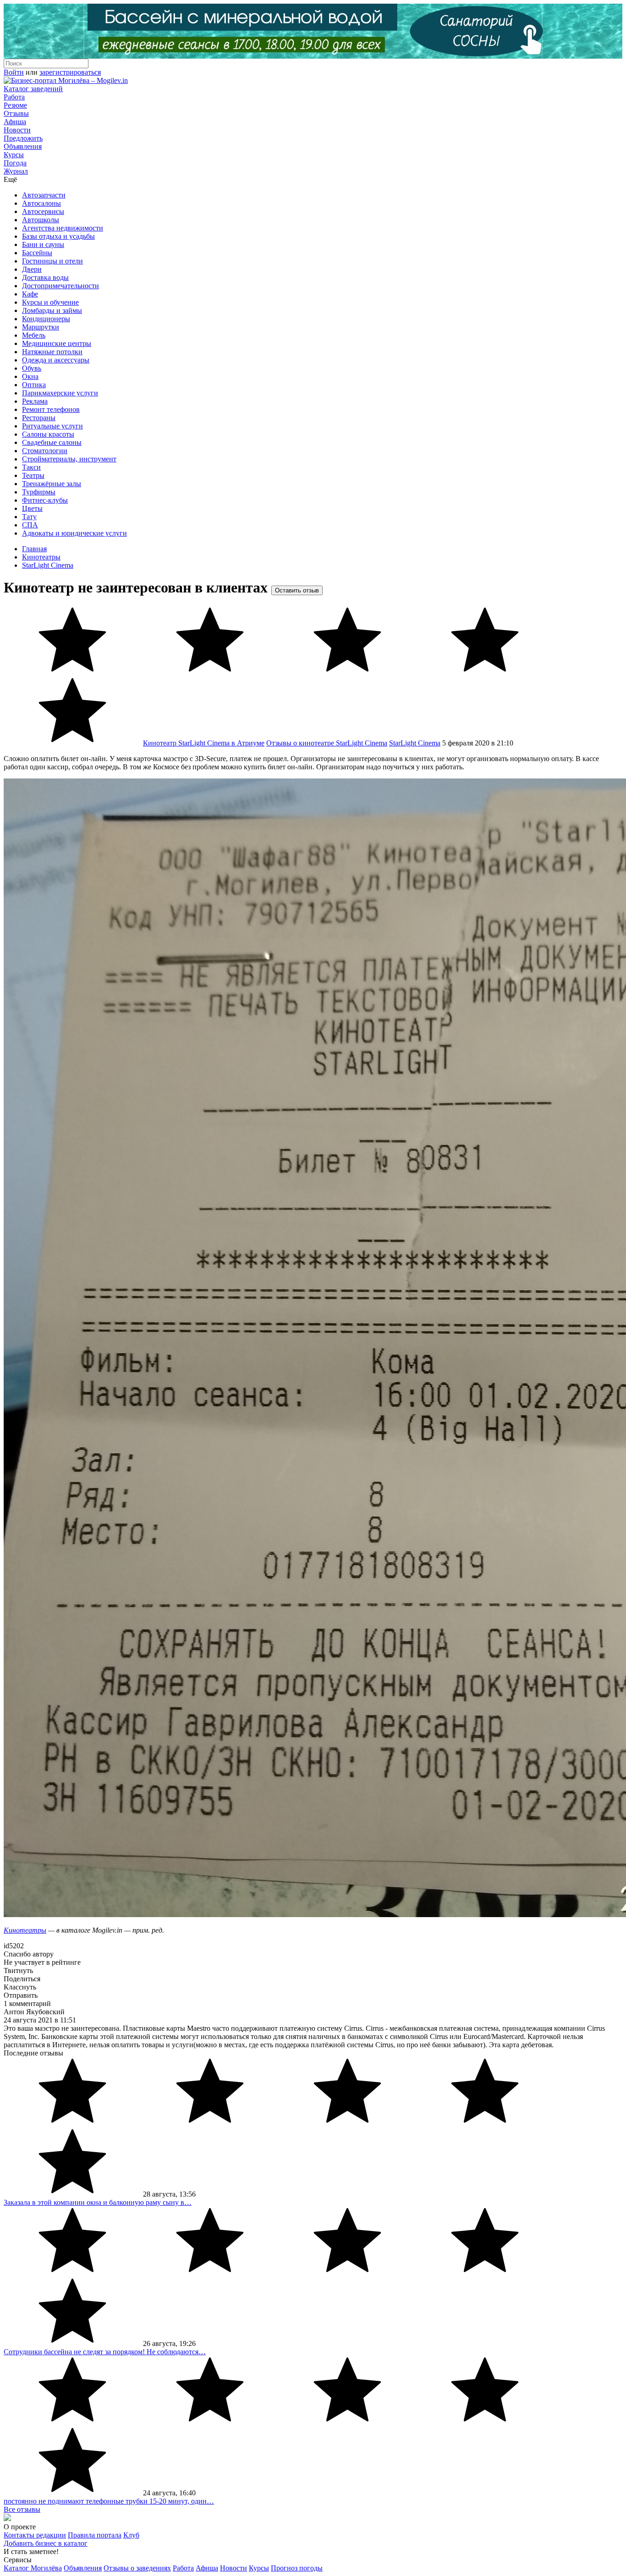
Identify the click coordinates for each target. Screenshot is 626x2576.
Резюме (15, 105)
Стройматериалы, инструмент (69, 459)
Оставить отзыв (297, 590)
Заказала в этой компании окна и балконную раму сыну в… (98, 2202)
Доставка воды (45, 277)
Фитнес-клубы (45, 500)
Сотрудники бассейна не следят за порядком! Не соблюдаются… (105, 2352)
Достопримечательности (60, 286)
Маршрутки (41, 327)
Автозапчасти (44, 195)
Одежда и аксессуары (56, 360)
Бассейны (37, 253)
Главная (34, 549)
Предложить (23, 138)
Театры (33, 475)
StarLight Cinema (48, 565)
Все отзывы (22, 2509)
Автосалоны (41, 203)
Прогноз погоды (297, 2568)
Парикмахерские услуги (60, 393)
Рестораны (39, 418)
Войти (14, 72)
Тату (29, 517)
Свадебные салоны (52, 442)
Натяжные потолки (52, 352)
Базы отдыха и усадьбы (58, 236)
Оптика (34, 385)
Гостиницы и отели (52, 261)
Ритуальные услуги (52, 426)
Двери (32, 269)
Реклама (35, 401)
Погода (15, 163)
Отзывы (16, 113)
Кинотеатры (41, 557)
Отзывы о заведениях (137, 2568)
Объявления (23, 146)
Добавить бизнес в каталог (46, 2543)
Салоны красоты (48, 434)
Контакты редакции (35, 2535)
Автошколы (41, 220)
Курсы (14, 155)
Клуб (131, 2535)
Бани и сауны (43, 244)
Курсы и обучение (50, 302)
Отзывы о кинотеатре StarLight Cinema (327, 743)
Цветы (32, 508)
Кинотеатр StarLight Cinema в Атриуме (204, 743)
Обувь (32, 368)
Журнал (16, 171)
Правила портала (95, 2535)
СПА (30, 525)
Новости (17, 130)
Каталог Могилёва (33, 2568)
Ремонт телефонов (51, 409)
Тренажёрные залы (52, 484)
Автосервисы (43, 211)
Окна (30, 376)
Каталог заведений (33, 89)
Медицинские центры (57, 343)
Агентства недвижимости (63, 228)
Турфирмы (39, 492)
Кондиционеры (46, 319)
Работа (14, 97)
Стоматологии (45, 451)
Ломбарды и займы (52, 310)
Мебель (34, 335)
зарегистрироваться (70, 72)
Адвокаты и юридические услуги (74, 533)
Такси (31, 467)
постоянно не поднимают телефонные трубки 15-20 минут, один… (109, 2501)
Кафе (30, 294)
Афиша (15, 122)
